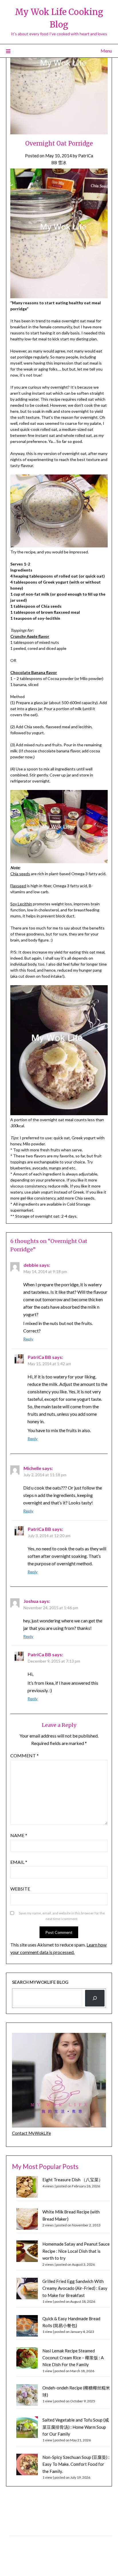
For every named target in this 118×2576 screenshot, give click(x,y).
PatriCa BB (40, 1357)
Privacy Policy (22, 2529)
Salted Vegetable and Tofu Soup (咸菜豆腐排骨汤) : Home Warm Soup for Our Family (76, 2427)
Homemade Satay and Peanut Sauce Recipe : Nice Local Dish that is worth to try (76, 2251)
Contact (17, 2542)
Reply (28, 1339)
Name (19, 1835)
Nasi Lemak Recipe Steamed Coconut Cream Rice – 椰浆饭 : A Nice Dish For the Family (73, 2358)
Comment (24, 1755)
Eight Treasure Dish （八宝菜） (73, 2180)
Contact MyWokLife (32, 2133)
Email (19, 1862)
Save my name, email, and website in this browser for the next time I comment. (62, 1916)
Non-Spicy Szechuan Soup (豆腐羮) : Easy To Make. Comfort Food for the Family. (76, 2464)
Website (20, 1889)
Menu (106, 51)
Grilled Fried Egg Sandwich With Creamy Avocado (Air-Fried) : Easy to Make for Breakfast (75, 2288)
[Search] (95, 1998)
